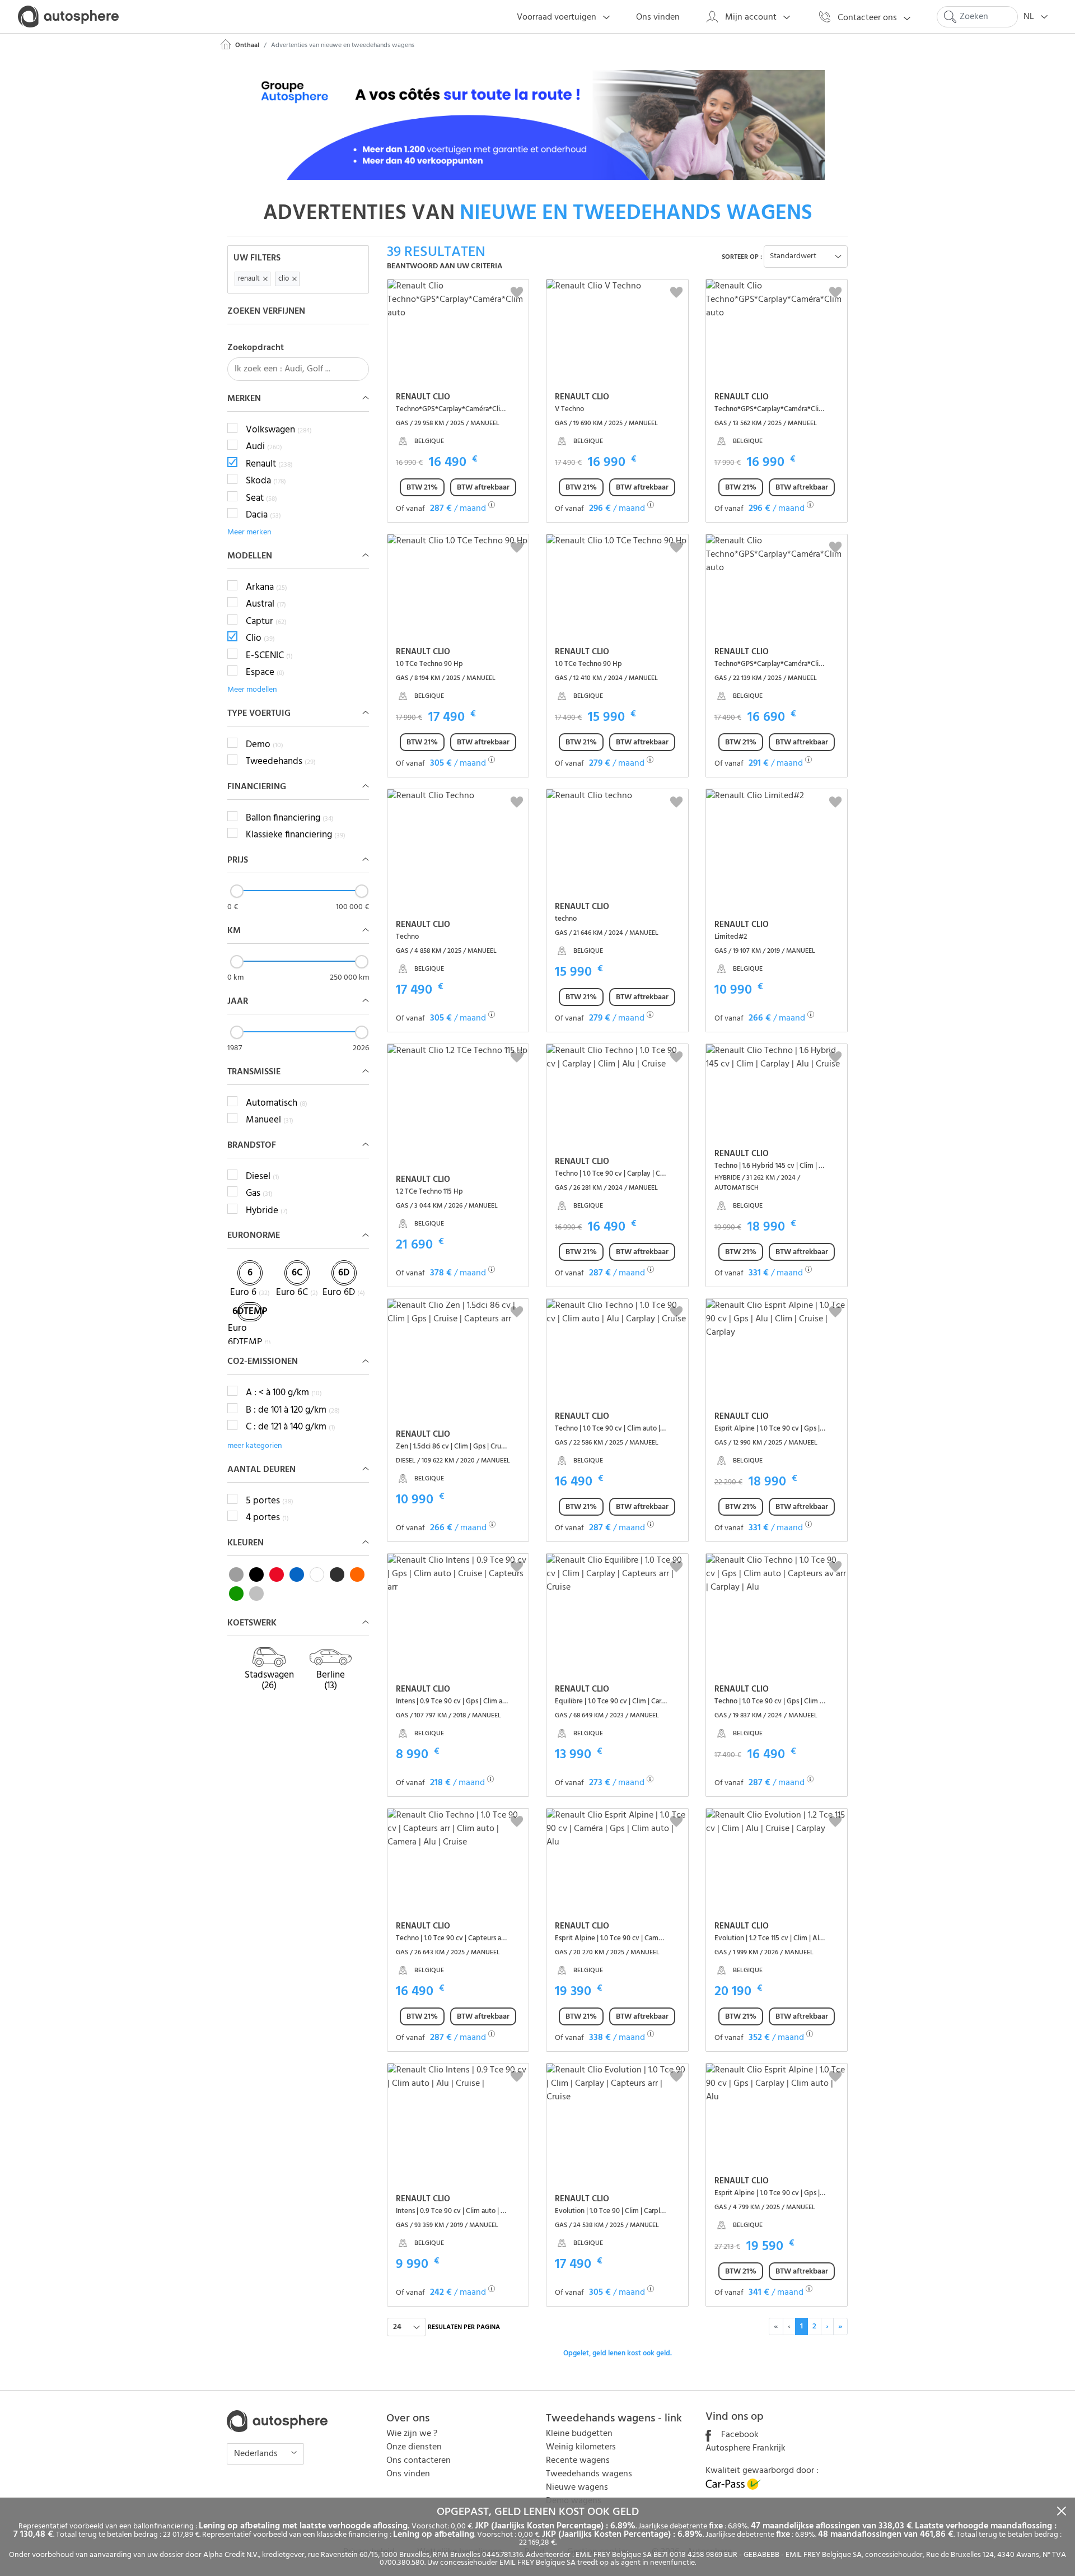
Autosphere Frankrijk (746, 2448)
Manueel (270, 1120)
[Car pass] (733, 2488)
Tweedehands (281, 762)
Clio (260, 639)
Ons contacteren (419, 2461)
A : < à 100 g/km (284, 1393)
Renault (269, 464)
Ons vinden (408, 2474)
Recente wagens (578, 2461)
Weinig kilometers (581, 2447)
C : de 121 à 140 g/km (291, 1427)
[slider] (237, 891)
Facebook (739, 2435)
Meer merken (249, 532)
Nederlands (257, 2454)
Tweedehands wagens (589, 2474)
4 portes (267, 1518)
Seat (261, 499)
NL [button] (1030, 17)
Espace (265, 673)
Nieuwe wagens (577, 2488)
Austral (266, 604)
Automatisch (277, 1103)
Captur (266, 622)
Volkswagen (279, 430)
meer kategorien (255, 1446)
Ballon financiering (290, 818)
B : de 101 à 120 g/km (293, 1410)
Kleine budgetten (579, 2434)
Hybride (267, 1211)
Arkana (267, 588)
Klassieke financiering (296, 835)
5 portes (270, 1501)
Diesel (263, 1177)
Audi (264, 447)
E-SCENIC (269, 656)
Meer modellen (252, 690)
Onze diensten (414, 2447)
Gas (259, 1194)
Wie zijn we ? (412, 2434)
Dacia (263, 515)
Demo (265, 745)
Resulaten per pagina (464, 2327)
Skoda (266, 481)
